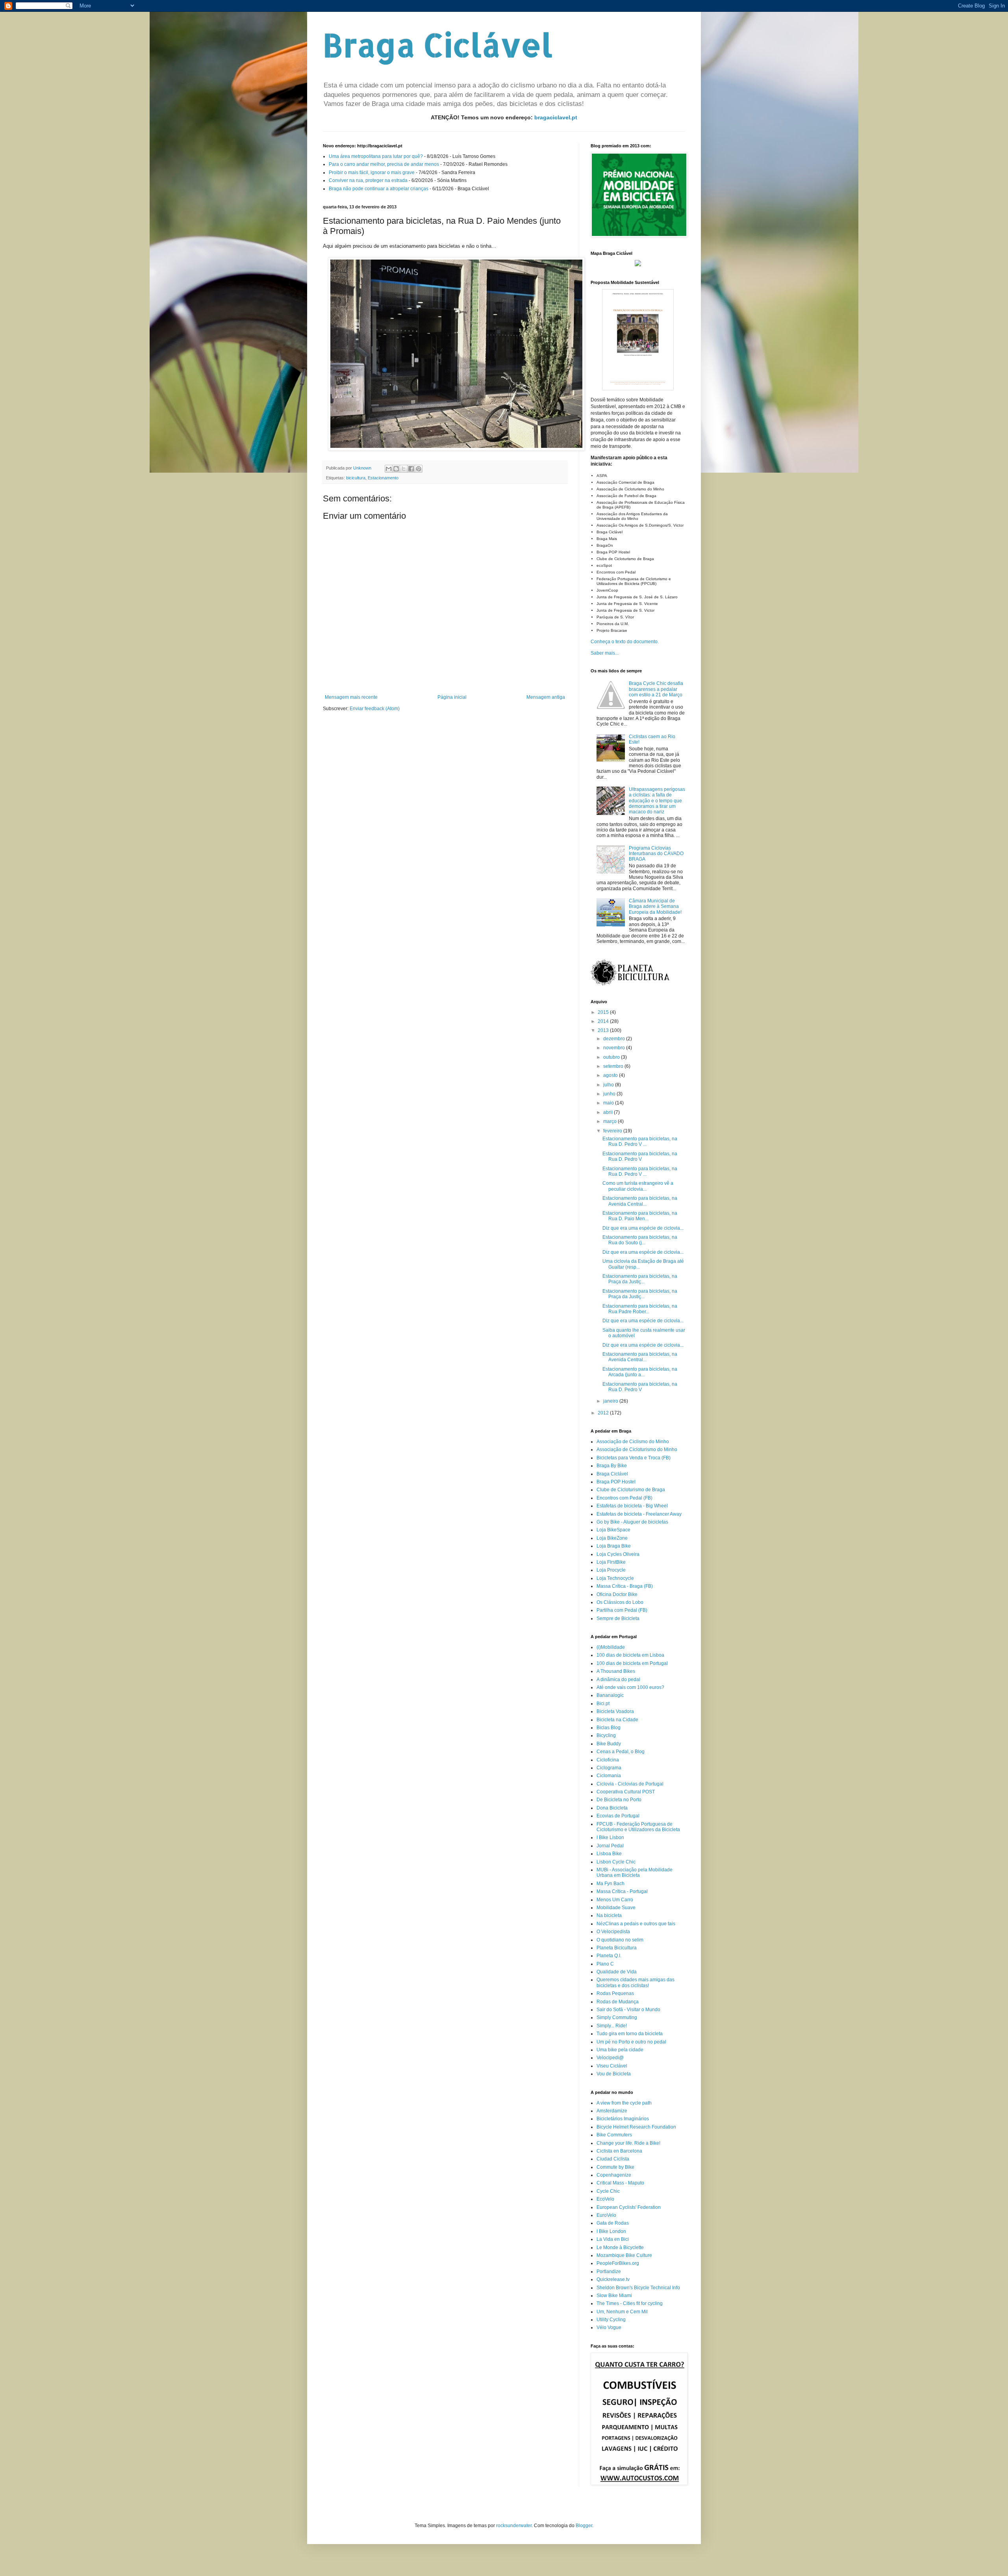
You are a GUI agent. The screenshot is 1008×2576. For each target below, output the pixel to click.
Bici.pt (603, 1704)
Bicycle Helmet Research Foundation (636, 2127)
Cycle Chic (608, 2191)
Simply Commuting (617, 2017)
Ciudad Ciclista (613, 2159)
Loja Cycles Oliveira (618, 1554)
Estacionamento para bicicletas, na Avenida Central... (640, 1201)
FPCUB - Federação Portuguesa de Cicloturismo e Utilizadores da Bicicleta (638, 1827)
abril (609, 1112)
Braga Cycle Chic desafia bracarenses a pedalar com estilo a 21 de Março (656, 689)
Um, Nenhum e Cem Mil (622, 2312)
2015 (604, 1012)
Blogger (584, 2526)
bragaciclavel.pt (556, 117)
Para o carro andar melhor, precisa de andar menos (384, 164)
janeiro (611, 1401)
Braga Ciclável (438, 45)
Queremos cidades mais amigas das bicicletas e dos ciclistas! (636, 1982)
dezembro (615, 1039)
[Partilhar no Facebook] (411, 469)
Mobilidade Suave (616, 1908)
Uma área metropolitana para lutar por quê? (376, 156)
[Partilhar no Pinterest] (419, 469)
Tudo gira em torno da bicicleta (630, 2034)
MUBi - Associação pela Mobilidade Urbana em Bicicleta (635, 1873)
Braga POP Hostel (616, 1482)
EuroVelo (606, 2215)
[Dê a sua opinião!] (396, 469)
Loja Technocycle (615, 1578)
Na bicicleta (609, 1915)
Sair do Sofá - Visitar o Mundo (628, 2010)
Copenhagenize (614, 2175)
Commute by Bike (615, 2167)
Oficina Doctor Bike (617, 1594)
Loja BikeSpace (613, 1530)
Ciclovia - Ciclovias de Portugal (630, 1784)
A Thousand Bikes (616, 1671)
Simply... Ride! (612, 2026)
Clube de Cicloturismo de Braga (631, 1490)
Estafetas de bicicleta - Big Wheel (632, 1506)
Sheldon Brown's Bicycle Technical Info (638, 2288)
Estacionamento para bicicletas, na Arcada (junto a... (640, 1372)
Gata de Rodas (613, 2223)
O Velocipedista (613, 1932)
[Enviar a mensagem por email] (389, 469)
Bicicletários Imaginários (623, 2119)
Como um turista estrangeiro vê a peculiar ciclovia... (638, 1186)
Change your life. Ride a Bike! (628, 2143)
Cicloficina (608, 1760)
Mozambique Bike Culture (624, 2255)
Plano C (605, 1964)
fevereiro (613, 1131)
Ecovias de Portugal (618, 1816)
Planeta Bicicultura (617, 1948)
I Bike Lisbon (610, 1837)
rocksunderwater (514, 2526)
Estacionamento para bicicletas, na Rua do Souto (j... (640, 1240)
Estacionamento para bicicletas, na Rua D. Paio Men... (640, 1216)
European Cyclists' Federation (629, 2207)
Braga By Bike (612, 1466)
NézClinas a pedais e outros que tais (636, 1924)
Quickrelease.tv (613, 2279)
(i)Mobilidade (611, 1647)
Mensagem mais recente (351, 697)
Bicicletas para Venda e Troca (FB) (634, 1458)
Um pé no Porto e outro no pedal (631, 2042)
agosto (611, 1075)
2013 (604, 1030)
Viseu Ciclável (612, 2066)
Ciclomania (609, 1776)
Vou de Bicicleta (614, 2074)
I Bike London (611, 2231)
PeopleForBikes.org (618, 2263)
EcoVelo (605, 2199)
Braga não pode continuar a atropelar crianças (379, 189)
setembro (614, 1066)
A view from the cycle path (624, 2103)
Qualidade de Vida (617, 1972)
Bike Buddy (609, 1744)
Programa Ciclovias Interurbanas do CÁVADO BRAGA (656, 854)
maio (609, 1103)
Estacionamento (383, 478)
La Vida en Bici (613, 2239)
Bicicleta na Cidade (617, 1720)
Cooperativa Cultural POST (626, 1792)
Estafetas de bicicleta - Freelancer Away (639, 1514)
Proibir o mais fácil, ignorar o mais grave (372, 173)
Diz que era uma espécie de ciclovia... (643, 1228)
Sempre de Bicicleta (618, 1618)
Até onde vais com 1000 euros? (630, 1687)
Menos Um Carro (615, 1900)
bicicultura (356, 478)
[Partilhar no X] (404, 469)
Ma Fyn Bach (611, 1884)
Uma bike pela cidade (620, 2050)
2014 (604, 1021)
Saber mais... (605, 653)
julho (609, 1085)
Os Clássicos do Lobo (620, 1602)
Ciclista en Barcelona (619, 2151)
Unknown (363, 468)
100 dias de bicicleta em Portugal (632, 1663)
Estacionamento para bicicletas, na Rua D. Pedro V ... (640, 1141)
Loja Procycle (611, 1570)
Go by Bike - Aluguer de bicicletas (632, 1522)
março (611, 1121)
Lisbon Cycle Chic (616, 1862)
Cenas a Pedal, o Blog (621, 1752)
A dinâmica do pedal (618, 1680)
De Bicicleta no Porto (619, 1800)
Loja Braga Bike (614, 1546)
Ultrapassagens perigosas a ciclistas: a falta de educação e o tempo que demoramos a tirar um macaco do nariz (657, 801)
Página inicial (452, 697)
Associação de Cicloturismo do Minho (637, 1449)
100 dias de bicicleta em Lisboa (630, 1655)
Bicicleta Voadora (615, 1711)
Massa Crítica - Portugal (622, 1891)
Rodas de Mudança (618, 2002)
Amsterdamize (612, 2111)
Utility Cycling (611, 2320)
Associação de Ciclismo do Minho (633, 1442)
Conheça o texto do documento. (625, 642)
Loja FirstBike (611, 1562)
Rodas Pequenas (615, 1993)
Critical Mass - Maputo (620, 2183)
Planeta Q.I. (609, 1956)
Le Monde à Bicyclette (620, 2248)
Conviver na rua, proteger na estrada (368, 180)
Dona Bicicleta (612, 1808)
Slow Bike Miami (614, 2296)
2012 (604, 1413)
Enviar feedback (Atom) (375, 709)
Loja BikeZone (612, 1538)
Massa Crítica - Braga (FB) (625, 1586)
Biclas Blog (609, 1728)
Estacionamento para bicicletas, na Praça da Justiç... (640, 1279)
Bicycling (606, 1735)
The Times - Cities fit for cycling (630, 2303)
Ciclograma (609, 1768)
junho (610, 1094)
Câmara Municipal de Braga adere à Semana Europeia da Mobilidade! (655, 907)
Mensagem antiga (546, 697)
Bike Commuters (614, 2135)
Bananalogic (610, 1695)
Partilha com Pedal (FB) (622, 1610)
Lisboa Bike (609, 1854)
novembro (615, 1048)
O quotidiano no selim (620, 1940)
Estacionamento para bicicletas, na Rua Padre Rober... (640, 1309)
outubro (612, 1057)
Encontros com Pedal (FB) (624, 1498)
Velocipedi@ (610, 2058)
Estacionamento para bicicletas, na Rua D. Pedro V (640, 1156)
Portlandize (609, 2272)
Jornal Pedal (610, 1846)
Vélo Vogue (609, 2327)
